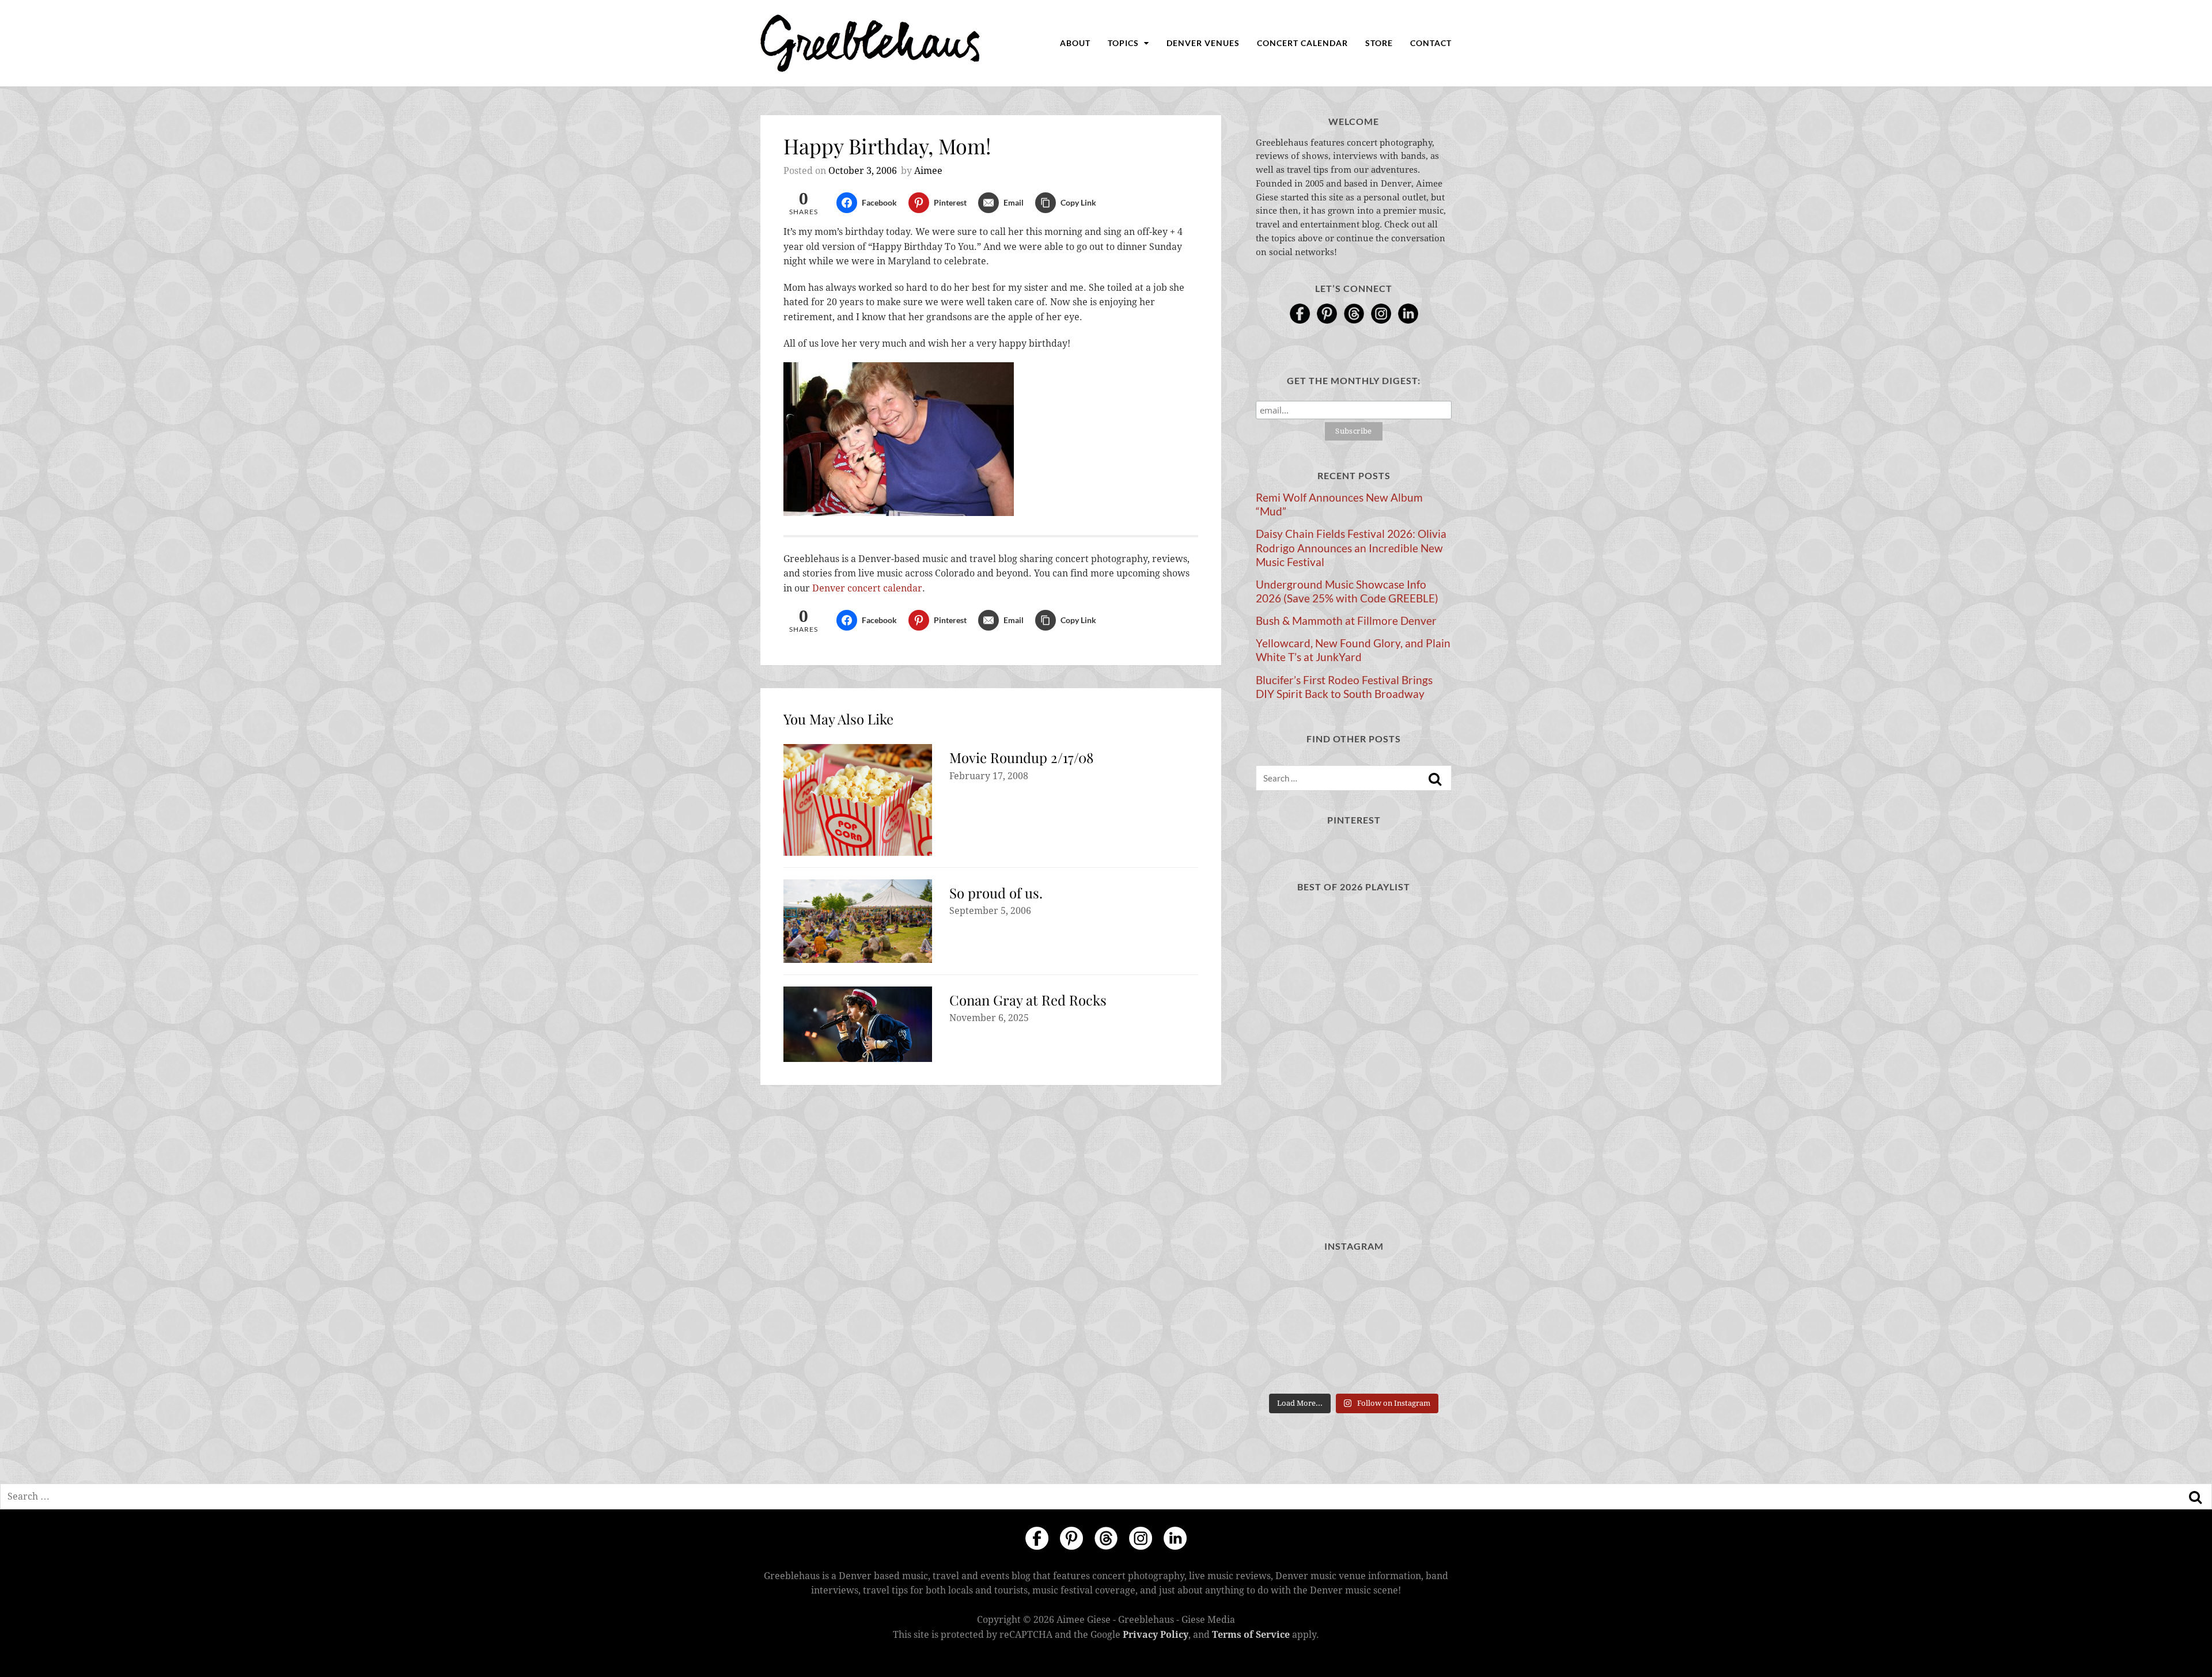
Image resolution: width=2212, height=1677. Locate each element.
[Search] (1435, 779)
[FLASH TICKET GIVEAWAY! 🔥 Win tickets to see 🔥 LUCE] (1353, 1367)
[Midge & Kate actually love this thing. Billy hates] (1286, 1285)
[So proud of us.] (858, 921)
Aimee (928, 171)
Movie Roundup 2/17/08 (1021, 757)
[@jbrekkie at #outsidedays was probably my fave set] (1421, 1326)
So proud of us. (996, 893)
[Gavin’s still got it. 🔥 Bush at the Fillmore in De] (1421, 1367)
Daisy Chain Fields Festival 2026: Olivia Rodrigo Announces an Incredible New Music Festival (1351, 548)
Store (1379, 43)
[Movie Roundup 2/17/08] (858, 800)
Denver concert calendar (867, 588)
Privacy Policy (1156, 1635)
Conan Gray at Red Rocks (1028, 1000)
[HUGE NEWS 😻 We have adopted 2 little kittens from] (1421, 1285)
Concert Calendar (1302, 43)
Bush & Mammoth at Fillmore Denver (1346, 621)
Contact (1431, 43)
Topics (1124, 43)
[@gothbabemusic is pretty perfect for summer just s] (1286, 1326)
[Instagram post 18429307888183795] (1353, 1285)
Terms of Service (1251, 1635)
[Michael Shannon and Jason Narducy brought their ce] (1286, 1367)
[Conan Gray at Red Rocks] (858, 1025)
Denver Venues (1203, 43)
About (1075, 43)
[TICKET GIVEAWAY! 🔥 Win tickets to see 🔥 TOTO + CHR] (1353, 1326)
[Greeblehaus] (870, 43)
